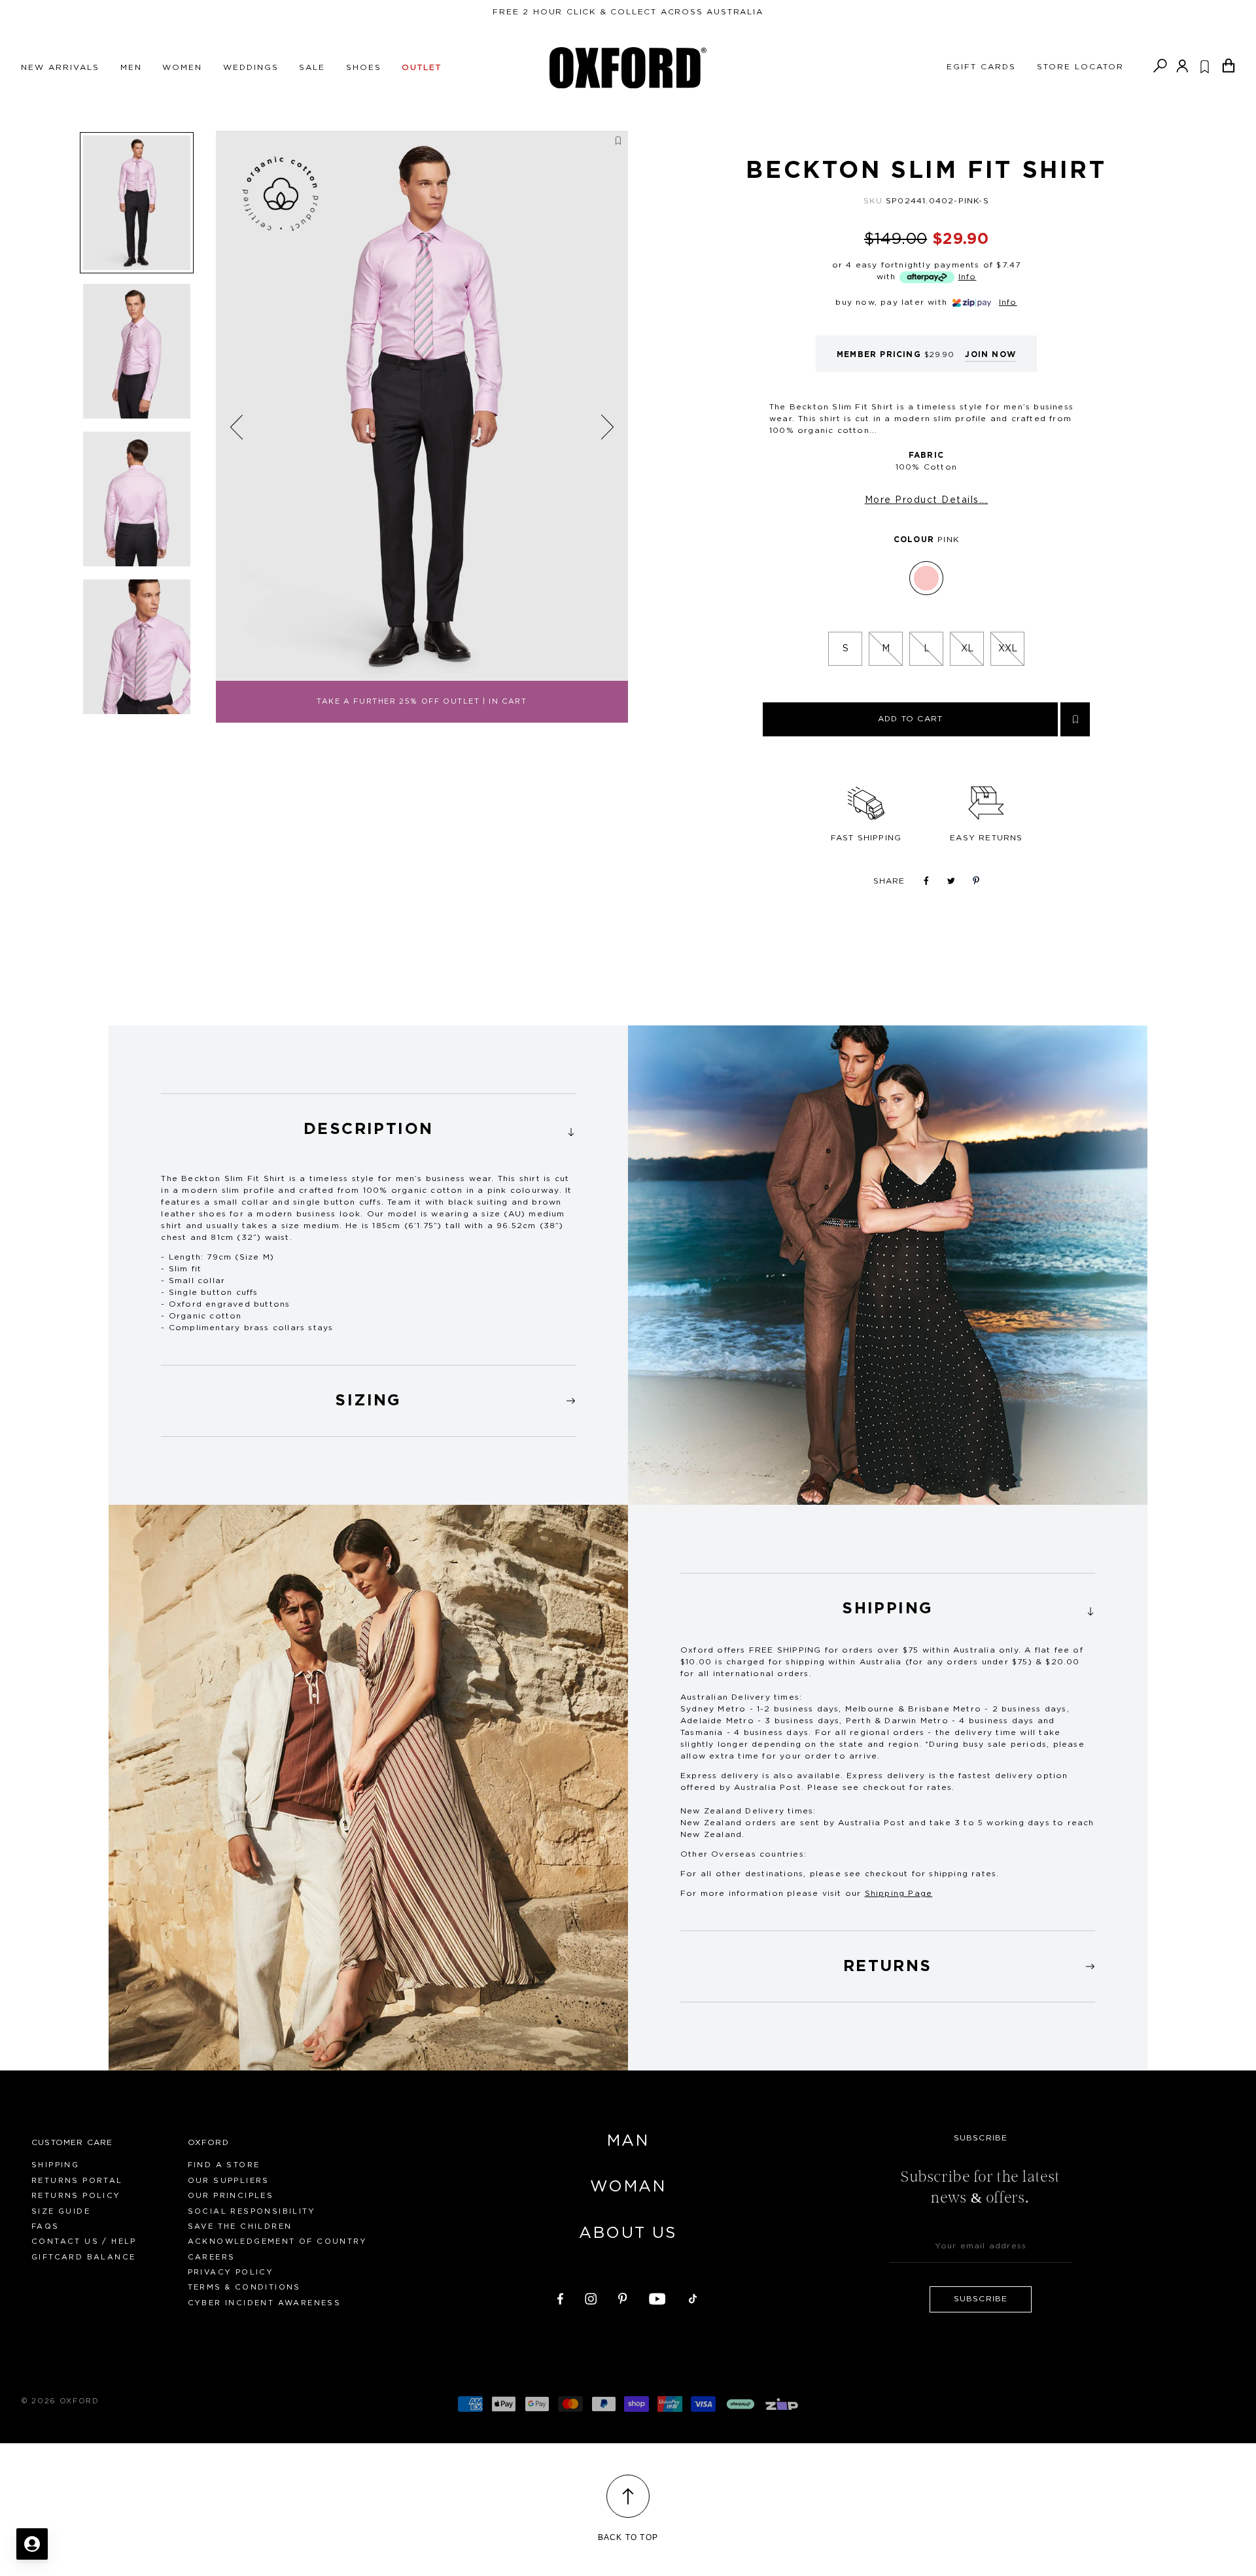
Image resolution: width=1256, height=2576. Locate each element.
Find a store (224, 2165)
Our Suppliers (229, 2181)
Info (968, 277)
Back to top (628, 2537)
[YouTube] (657, 2297)
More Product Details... (927, 500)
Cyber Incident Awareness (265, 2303)
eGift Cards (981, 67)
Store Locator (1081, 67)
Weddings (251, 67)
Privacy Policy (231, 2272)
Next (607, 426)
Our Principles (231, 2196)
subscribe (981, 2299)
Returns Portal (77, 2181)
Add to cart (910, 719)
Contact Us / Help (84, 2241)
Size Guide (61, 2211)
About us (628, 2233)
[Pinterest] (623, 2297)
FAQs (45, 2226)
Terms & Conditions (244, 2287)
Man (628, 2141)
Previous (237, 427)
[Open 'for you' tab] (32, 2544)
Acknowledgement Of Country (277, 2241)
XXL (1008, 649)
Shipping (55, 2165)
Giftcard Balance (83, 2257)
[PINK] (926, 578)
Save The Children (240, 2226)
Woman (628, 2187)
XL (967, 649)
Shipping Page (899, 1893)
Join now (990, 354)
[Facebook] (560, 2297)
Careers (212, 2257)
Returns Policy (76, 2196)
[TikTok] (693, 2297)
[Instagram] (591, 2297)
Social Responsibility (252, 2211)
